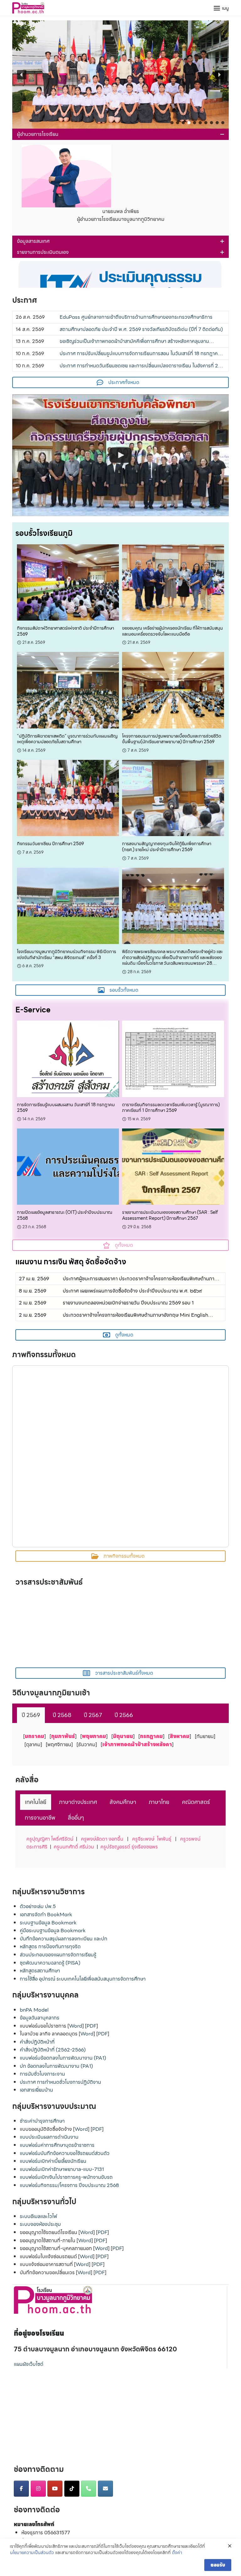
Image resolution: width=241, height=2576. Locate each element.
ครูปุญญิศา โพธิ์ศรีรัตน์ (50, 1839)
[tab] (31, 1715)
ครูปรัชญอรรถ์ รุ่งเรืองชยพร (129, 1847)
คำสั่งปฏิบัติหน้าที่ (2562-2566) (53, 2050)
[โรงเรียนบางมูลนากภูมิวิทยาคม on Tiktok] (72, 2489)
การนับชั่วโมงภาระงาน (42, 2074)
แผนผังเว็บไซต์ (29, 2364)
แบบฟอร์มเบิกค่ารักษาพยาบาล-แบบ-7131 (62, 2169)
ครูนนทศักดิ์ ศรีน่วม (74, 1847)
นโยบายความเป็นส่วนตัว (32, 2553)
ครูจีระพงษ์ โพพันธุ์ (152, 1839)
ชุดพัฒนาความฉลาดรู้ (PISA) (50, 1963)
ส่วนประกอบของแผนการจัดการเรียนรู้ (58, 1955)
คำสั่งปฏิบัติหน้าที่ (37, 2042)
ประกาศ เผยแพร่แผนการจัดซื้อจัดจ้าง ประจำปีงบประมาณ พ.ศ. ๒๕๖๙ (132, 1291)
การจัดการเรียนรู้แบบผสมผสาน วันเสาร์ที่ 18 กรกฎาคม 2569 (66, 1108)
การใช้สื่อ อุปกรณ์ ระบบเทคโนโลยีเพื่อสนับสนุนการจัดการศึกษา (83, 1979)
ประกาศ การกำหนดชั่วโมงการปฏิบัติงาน (60, 2082)
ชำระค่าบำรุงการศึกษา (42, 2121)
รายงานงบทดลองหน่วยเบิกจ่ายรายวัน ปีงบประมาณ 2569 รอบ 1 (128, 1303)
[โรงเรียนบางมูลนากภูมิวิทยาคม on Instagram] (38, 2489)
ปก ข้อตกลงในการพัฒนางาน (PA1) (56, 2066)
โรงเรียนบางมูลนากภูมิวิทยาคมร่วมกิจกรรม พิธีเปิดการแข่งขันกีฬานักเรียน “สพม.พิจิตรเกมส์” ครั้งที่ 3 (67, 955)
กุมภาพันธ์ (63, 1736)
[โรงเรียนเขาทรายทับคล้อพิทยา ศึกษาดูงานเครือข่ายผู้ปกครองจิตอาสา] (120, 455)
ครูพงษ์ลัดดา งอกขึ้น (102, 1839)
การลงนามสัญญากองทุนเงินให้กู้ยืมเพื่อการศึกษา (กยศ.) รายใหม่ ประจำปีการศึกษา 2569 (167, 847)
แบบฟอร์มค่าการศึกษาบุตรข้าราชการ (57, 2145)
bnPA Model (34, 2010)
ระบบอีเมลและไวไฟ (38, 2216)
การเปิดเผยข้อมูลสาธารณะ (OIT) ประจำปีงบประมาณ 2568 (65, 1215)
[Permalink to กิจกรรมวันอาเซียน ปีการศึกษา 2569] (68, 798)
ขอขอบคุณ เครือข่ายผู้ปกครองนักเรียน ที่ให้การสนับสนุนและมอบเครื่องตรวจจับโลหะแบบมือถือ (172, 631)
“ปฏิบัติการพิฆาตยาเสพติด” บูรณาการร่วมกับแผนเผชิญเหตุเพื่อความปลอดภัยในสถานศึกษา (67, 739)
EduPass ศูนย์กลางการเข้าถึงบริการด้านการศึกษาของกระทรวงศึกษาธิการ (136, 317)
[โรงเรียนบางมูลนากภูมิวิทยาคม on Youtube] (55, 2489)
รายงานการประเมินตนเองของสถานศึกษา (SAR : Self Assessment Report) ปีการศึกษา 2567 (170, 1215)
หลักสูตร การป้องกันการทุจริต (50, 1947)
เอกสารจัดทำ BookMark (46, 1915)
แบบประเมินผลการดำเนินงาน (49, 2137)
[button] (120, 75)
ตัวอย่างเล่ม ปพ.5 (38, 1906)
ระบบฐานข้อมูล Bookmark (48, 1923)
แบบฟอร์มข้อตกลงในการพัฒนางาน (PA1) (63, 2058)
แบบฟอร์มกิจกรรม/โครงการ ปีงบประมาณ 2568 (69, 2185)
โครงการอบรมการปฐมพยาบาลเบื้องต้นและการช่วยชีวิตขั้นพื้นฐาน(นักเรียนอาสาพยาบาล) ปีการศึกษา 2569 (172, 739)
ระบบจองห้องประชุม (40, 2224)
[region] (120, 75)
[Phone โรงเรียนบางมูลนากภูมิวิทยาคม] (88, 2489)
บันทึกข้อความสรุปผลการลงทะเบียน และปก (64, 1939)
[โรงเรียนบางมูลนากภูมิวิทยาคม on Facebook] (21, 2489)
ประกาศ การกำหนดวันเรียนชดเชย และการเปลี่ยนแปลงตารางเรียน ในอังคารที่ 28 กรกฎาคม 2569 (140, 366)
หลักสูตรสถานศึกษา (40, 1971)
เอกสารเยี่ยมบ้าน (36, 2090)
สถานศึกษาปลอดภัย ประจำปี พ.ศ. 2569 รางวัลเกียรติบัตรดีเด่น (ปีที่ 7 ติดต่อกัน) (141, 329)
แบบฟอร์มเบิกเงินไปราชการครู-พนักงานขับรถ (66, 2177)
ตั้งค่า (177, 2553)
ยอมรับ (218, 2565)
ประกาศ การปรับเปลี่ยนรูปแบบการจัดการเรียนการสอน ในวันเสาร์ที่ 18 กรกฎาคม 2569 (140, 354)
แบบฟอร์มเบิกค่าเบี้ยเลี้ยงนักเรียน (53, 2161)
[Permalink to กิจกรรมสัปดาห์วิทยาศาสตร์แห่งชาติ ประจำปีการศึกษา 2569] (68, 582)
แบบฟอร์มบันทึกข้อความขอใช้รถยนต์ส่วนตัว (65, 2153)
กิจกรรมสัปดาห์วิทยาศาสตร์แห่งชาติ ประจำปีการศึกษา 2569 (65, 631)
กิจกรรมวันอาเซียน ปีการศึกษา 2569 (50, 844)
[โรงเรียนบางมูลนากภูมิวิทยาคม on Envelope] (105, 2489)
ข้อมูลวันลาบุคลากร (40, 2018)
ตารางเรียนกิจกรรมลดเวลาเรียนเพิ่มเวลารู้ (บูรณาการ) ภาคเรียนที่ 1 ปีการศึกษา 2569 (171, 1108)
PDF (91, 2026)
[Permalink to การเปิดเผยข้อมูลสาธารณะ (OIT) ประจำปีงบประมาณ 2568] (68, 1166)
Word (76, 2026)
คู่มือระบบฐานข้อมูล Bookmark (53, 1931)
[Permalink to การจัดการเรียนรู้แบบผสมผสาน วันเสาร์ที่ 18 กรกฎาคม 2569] (68, 1058)
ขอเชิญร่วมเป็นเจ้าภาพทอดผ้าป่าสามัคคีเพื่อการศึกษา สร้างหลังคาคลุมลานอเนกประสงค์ (134, 341)
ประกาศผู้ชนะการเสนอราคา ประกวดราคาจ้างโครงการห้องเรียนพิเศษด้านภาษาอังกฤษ (141, 1279)
